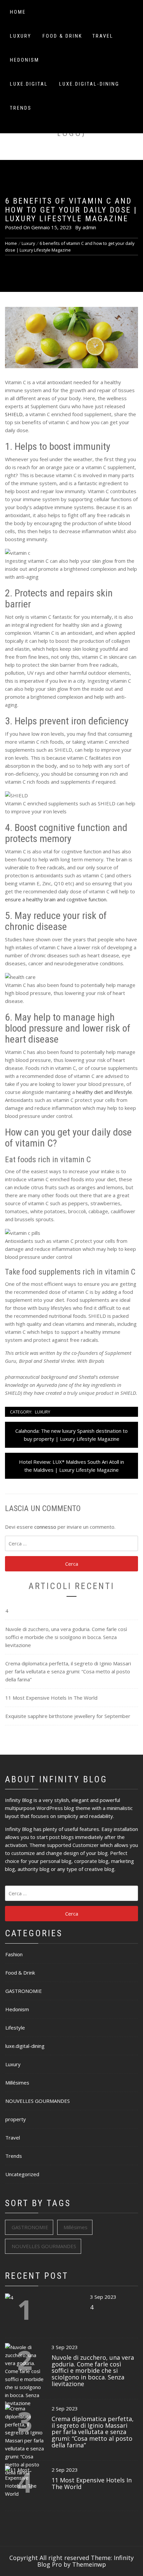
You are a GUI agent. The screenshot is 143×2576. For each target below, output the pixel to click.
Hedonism (25, 60)
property (16, 2119)
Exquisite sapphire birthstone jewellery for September (68, 1716)
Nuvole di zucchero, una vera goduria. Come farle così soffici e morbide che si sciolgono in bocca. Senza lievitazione (66, 1637)
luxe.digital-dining (89, 84)
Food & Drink (63, 36)
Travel (103, 36)
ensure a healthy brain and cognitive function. (56, 899)
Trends (21, 108)
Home (18, 12)
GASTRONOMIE (24, 1991)
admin (89, 227)
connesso (45, 1527)
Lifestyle (15, 2028)
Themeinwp (89, 2564)
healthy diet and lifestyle (104, 1092)
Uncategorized (22, 2174)
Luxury (21, 36)
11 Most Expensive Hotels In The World (51, 1698)
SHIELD (14, 414)
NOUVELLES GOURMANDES (38, 2101)
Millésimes (17, 2083)
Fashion (14, 1954)
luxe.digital (29, 84)
